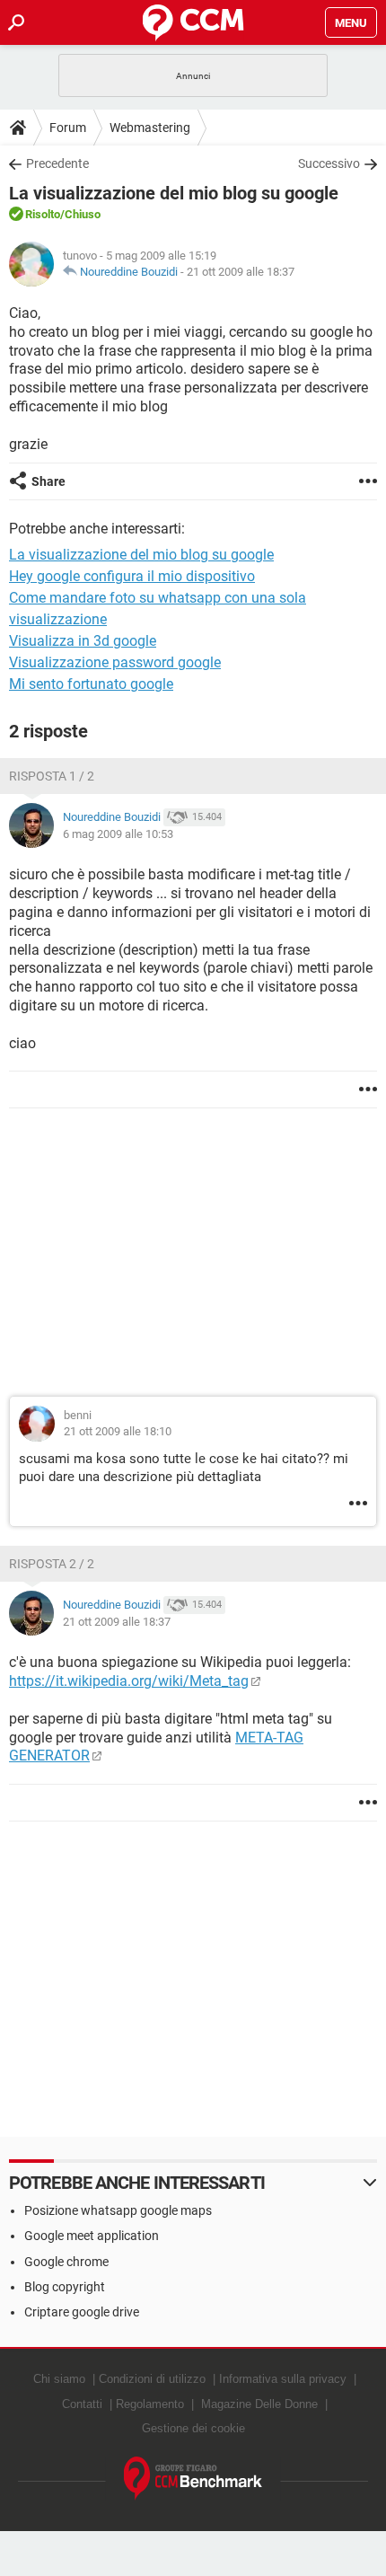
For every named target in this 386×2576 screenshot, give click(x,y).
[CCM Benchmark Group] (193, 2479)
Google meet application (92, 2236)
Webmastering (150, 128)
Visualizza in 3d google (83, 641)
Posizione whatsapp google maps (118, 2210)
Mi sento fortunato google (91, 684)
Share (48, 481)
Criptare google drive (82, 2312)
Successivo (329, 163)
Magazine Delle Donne (259, 2404)
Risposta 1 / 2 (52, 776)
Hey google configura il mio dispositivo (132, 576)
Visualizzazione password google (115, 662)
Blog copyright (65, 2287)
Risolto (43, 214)
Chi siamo (59, 2379)
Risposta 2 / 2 (52, 1564)
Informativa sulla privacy (283, 2379)
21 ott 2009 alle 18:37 (241, 272)
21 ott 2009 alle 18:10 (118, 1431)
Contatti (82, 2404)
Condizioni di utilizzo (152, 2379)
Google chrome (66, 2262)
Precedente (57, 163)
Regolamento (150, 2404)
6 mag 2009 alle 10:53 (118, 834)
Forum (68, 128)
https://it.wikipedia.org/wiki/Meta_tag (129, 1681)
